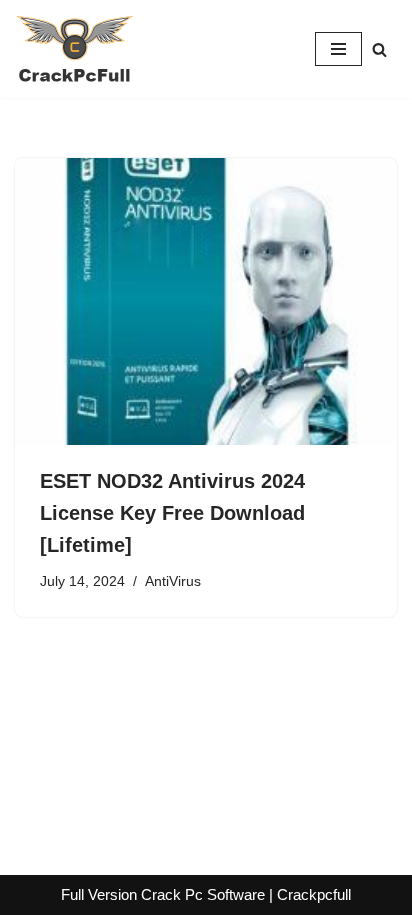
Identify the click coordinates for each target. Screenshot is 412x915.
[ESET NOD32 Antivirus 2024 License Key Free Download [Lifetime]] (206, 301)
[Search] (379, 49)
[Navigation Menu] (338, 49)
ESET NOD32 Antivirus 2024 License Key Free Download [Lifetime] (172, 513)
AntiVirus (173, 581)
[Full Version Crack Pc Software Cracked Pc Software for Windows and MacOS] (75, 49)
